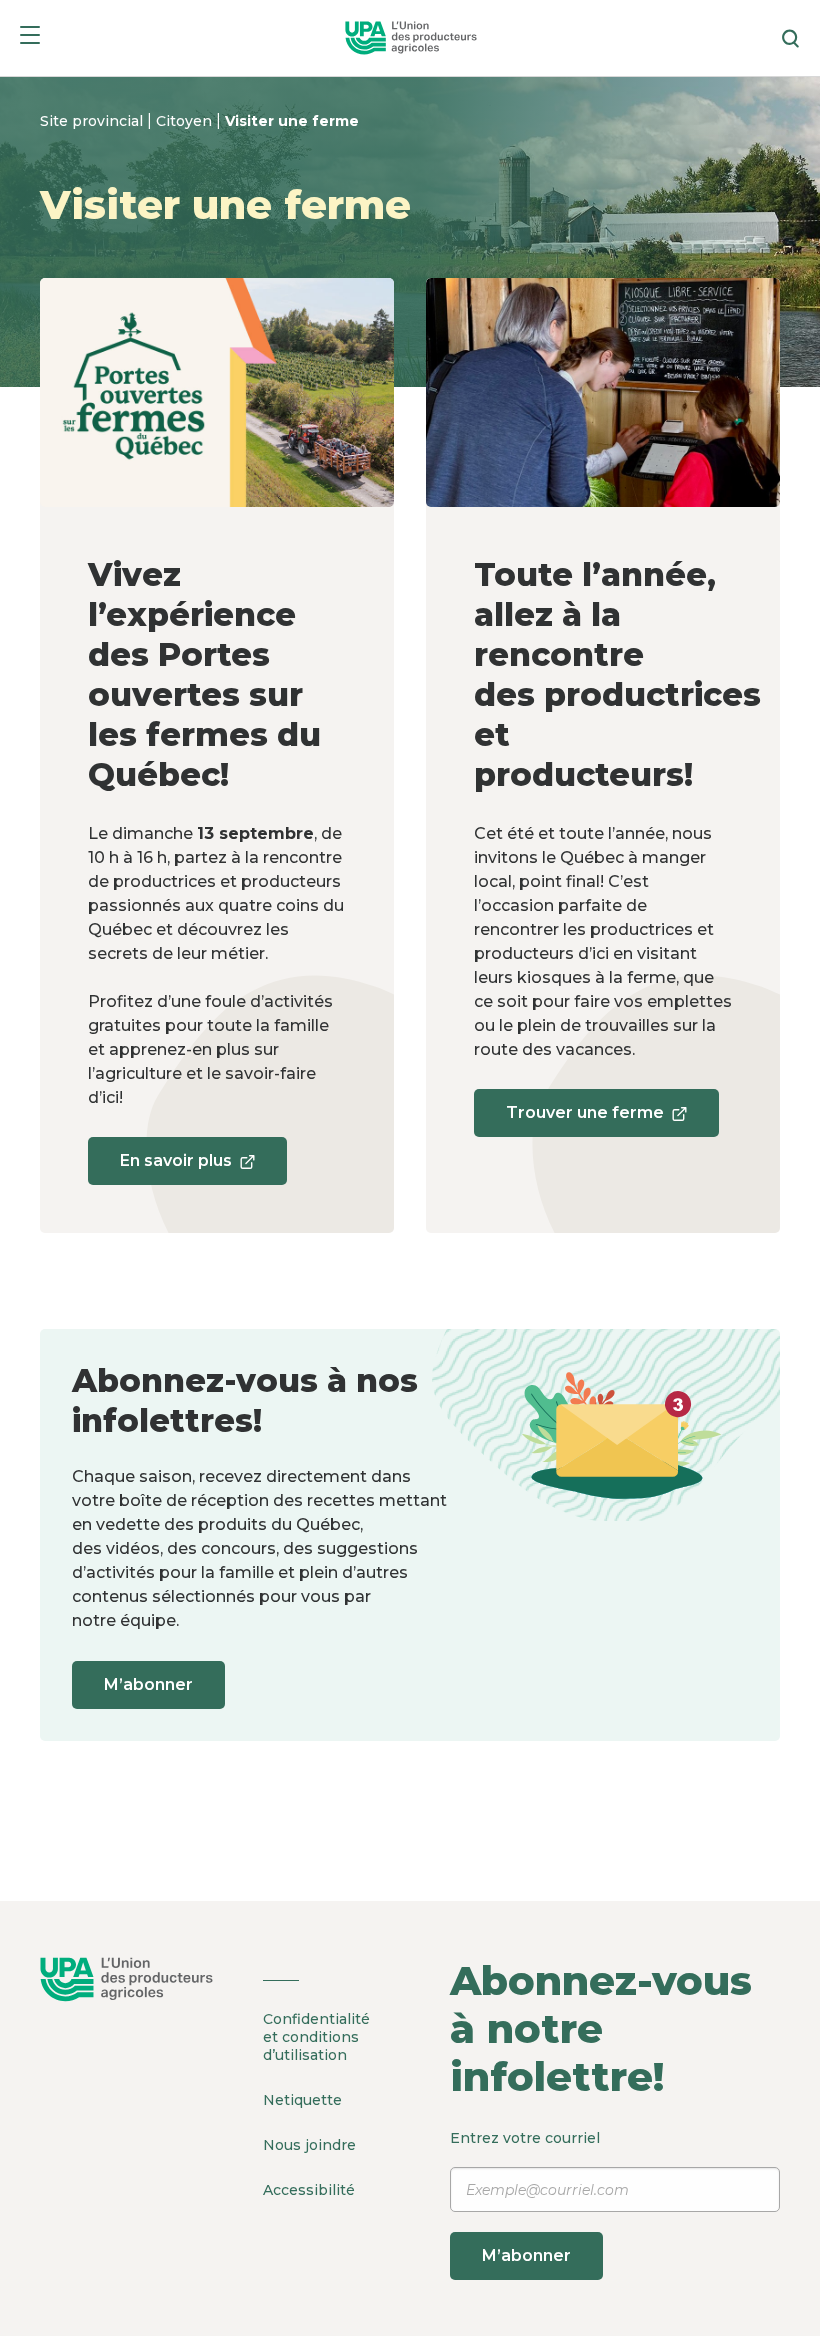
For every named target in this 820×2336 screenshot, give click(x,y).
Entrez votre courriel (525, 2197)
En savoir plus (175, 1168)
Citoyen (186, 121)
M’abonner (148, 1684)
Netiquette (302, 2100)
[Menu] (30, 38)
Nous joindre (309, 2145)
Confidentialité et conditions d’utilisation (316, 2037)
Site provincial (93, 121)
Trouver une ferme (584, 1120)
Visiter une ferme (292, 121)
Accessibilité (309, 2190)
